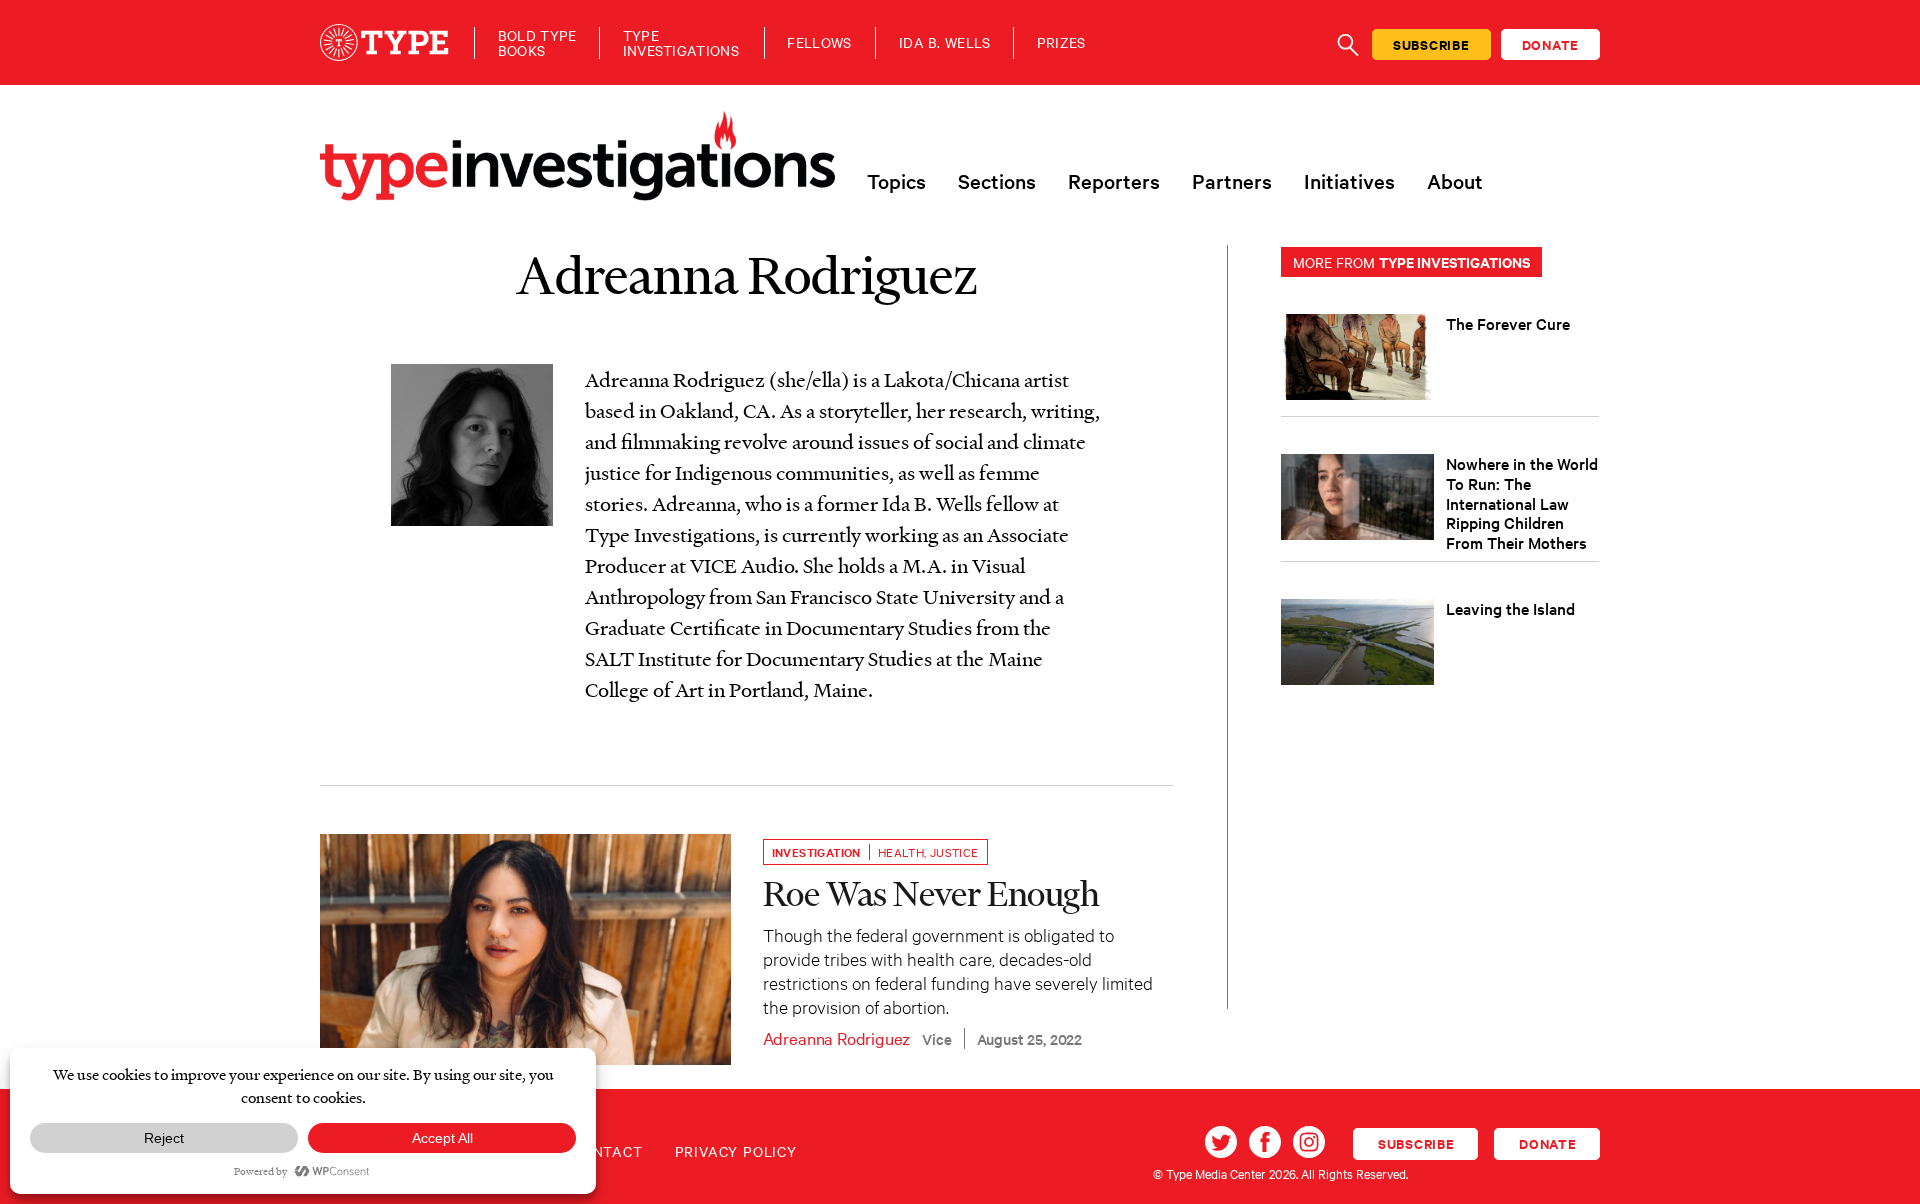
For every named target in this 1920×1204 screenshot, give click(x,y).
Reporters (1114, 181)
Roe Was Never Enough (931, 893)
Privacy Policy (736, 1151)
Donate (1551, 44)
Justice (954, 852)
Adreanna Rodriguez (837, 1037)
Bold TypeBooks (537, 43)
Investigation (816, 852)
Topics (896, 181)
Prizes (1061, 42)
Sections (997, 181)
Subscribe (1431, 44)
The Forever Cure (1508, 323)
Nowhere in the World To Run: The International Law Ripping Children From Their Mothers (1522, 502)
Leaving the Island (1510, 608)
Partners (1232, 181)
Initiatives (1349, 181)
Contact (607, 1151)
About (1455, 181)
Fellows (819, 42)
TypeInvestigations (681, 43)
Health (901, 852)
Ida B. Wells (945, 42)
